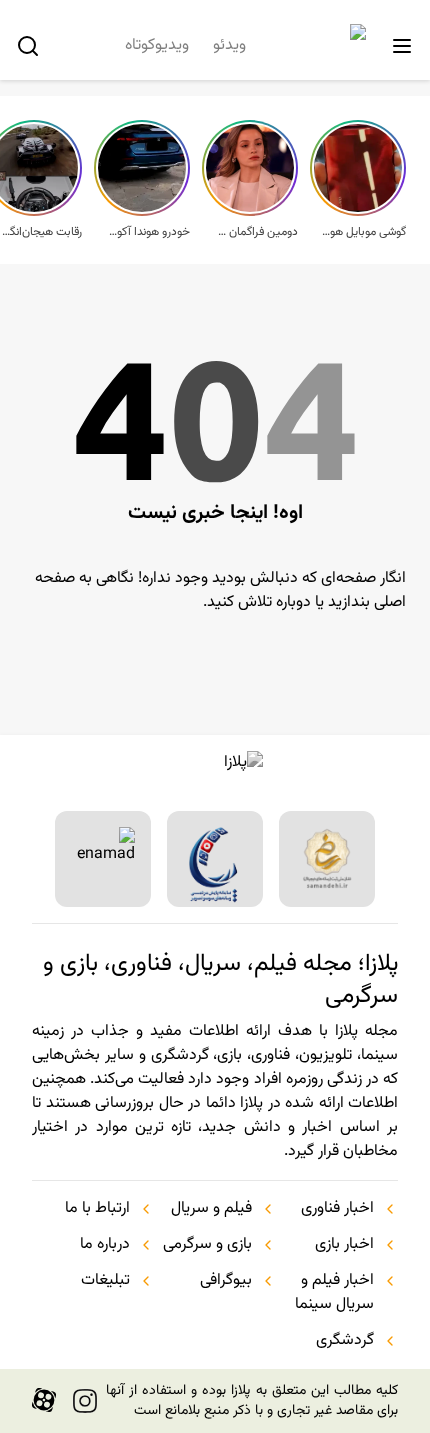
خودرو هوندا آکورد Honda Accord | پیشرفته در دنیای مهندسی (148, 232)
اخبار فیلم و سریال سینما (334, 1293)
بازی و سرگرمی (207, 1245)
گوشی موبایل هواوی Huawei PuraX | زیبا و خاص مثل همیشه (364, 232)
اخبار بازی (344, 1245)
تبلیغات (105, 1281)
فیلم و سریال (211, 1209)
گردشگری (345, 1341)
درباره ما (105, 1245)
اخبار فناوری (337, 1209)
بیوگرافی (226, 1281)
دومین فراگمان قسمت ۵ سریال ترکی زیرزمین (256, 232)
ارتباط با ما (97, 1209)
